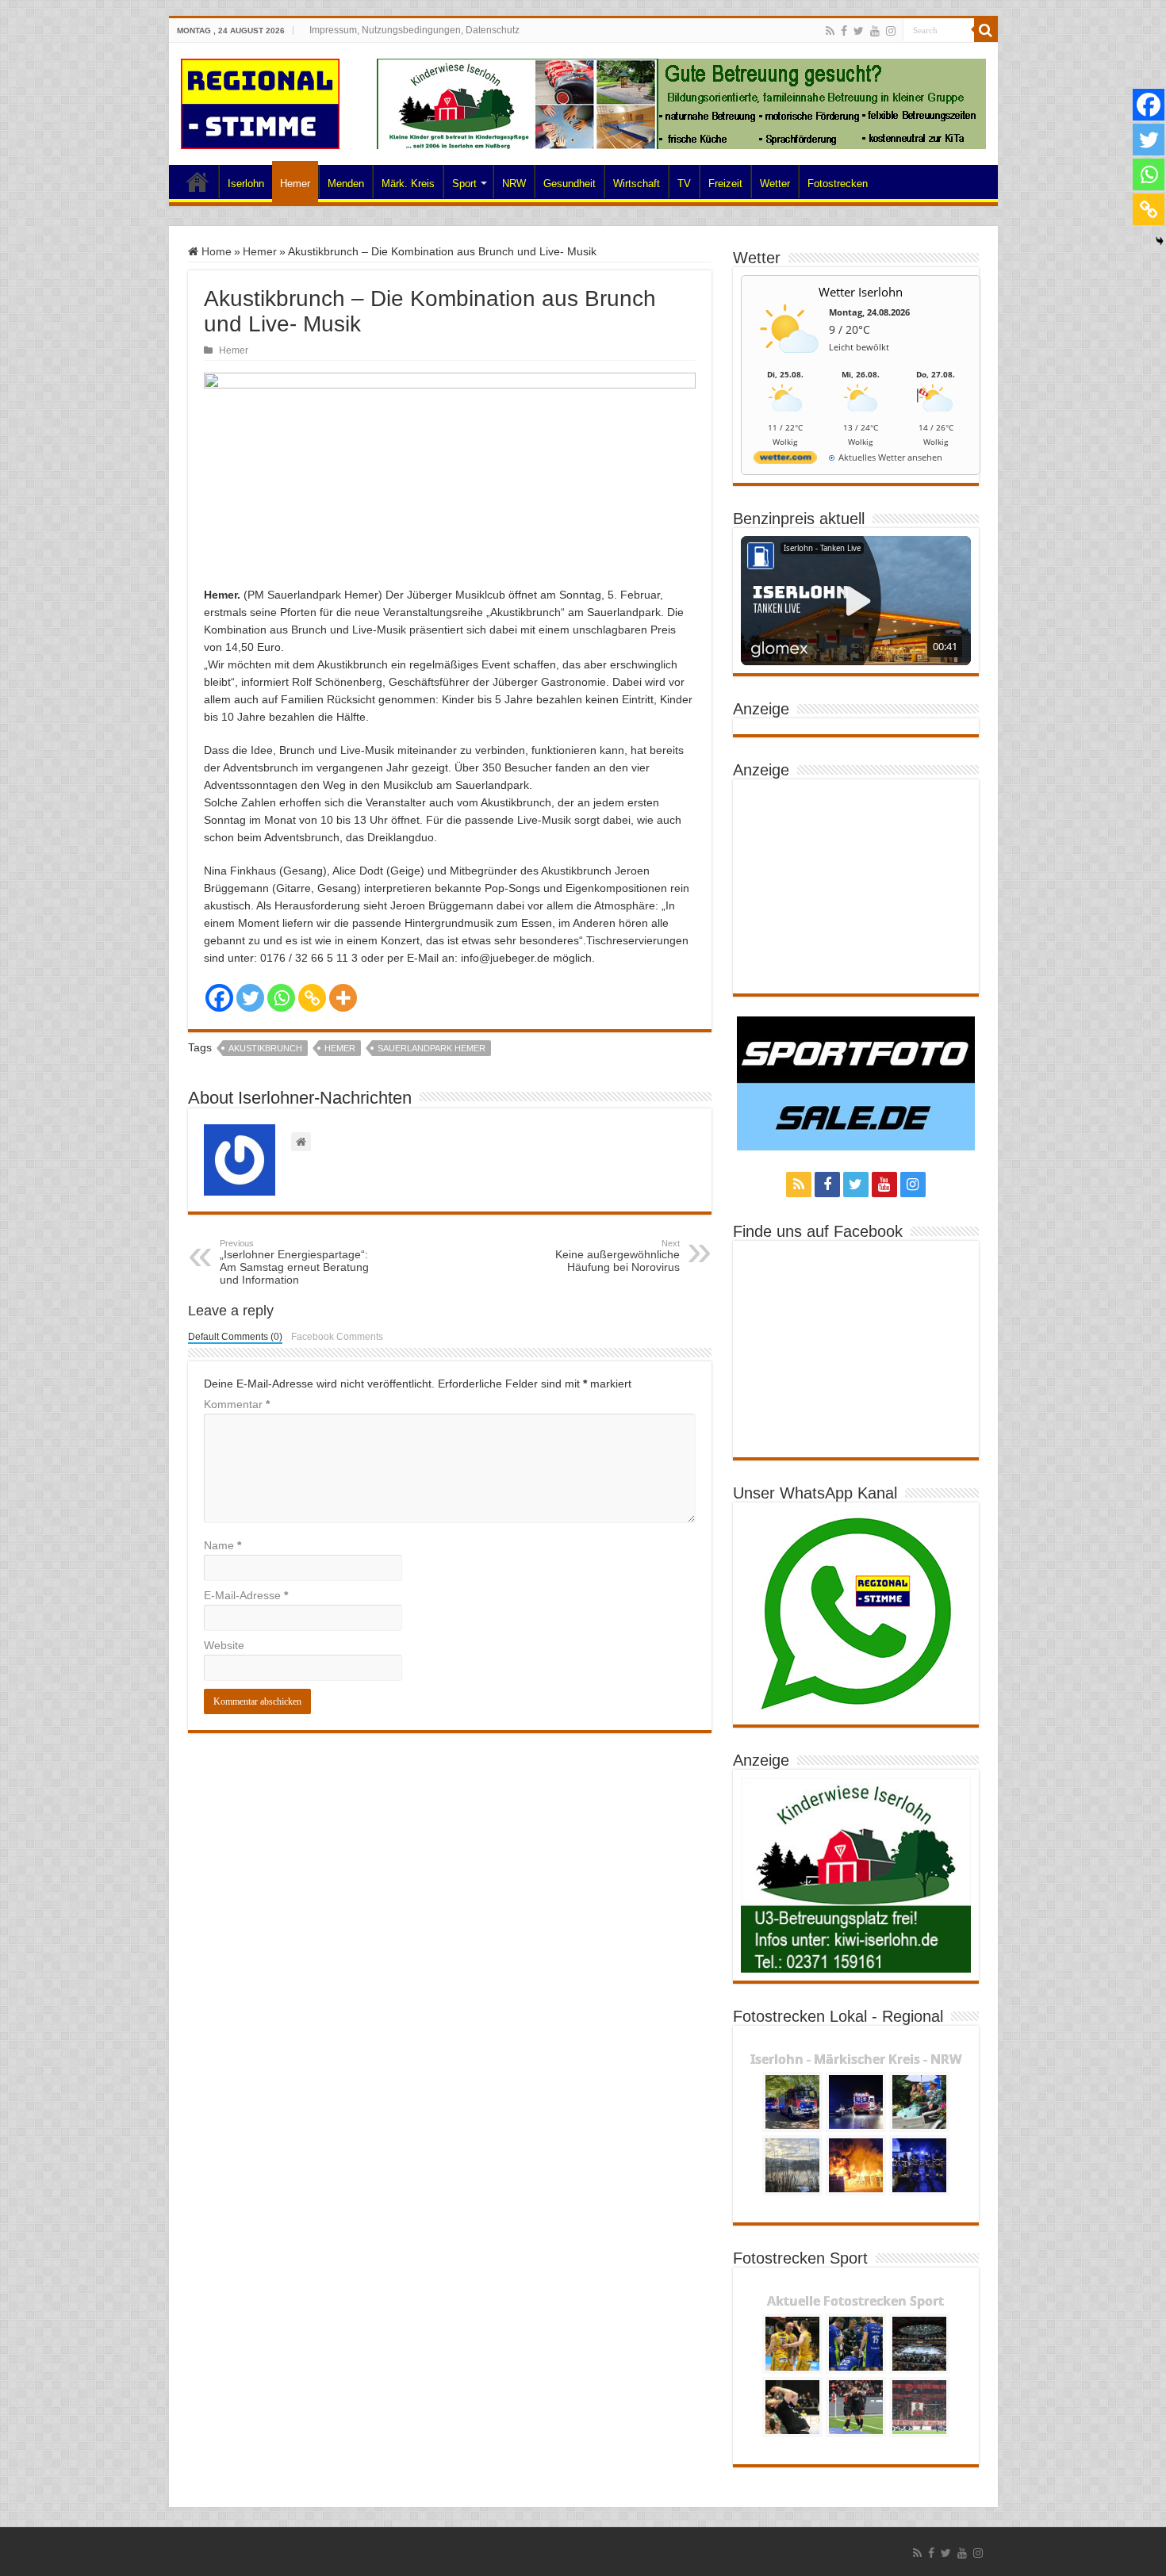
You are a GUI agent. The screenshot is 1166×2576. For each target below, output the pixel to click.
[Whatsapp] (281, 998)
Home (198, 182)
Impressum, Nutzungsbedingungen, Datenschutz (414, 30)
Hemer (295, 184)
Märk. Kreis (408, 184)
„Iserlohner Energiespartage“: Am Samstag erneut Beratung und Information (294, 1262)
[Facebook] (844, 31)
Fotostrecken (838, 184)
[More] (343, 998)
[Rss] (830, 31)
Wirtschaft (637, 184)
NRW (514, 184)
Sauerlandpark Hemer (431, 1048)
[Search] (986, 30)
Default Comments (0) (235, 1337)
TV (684, 184)
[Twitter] (859, 31)
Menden (346, 184)
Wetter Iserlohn (861, 292)
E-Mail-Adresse (246, 1595)
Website (224, 1645)
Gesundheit (570, 184)
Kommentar (237, 1404)
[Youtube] (875, 31)
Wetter (775, 184)
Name (222, 1545)
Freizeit (725, 184)
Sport (464, 184)
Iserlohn (246, 184)
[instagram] (891, 31)
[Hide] (1160, 241)
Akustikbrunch (265, 1048)
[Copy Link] (312, 998)
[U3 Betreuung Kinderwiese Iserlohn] (681, 103)
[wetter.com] (785, 460)
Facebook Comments (337, 1337)
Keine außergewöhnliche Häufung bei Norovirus (618, 1256)
